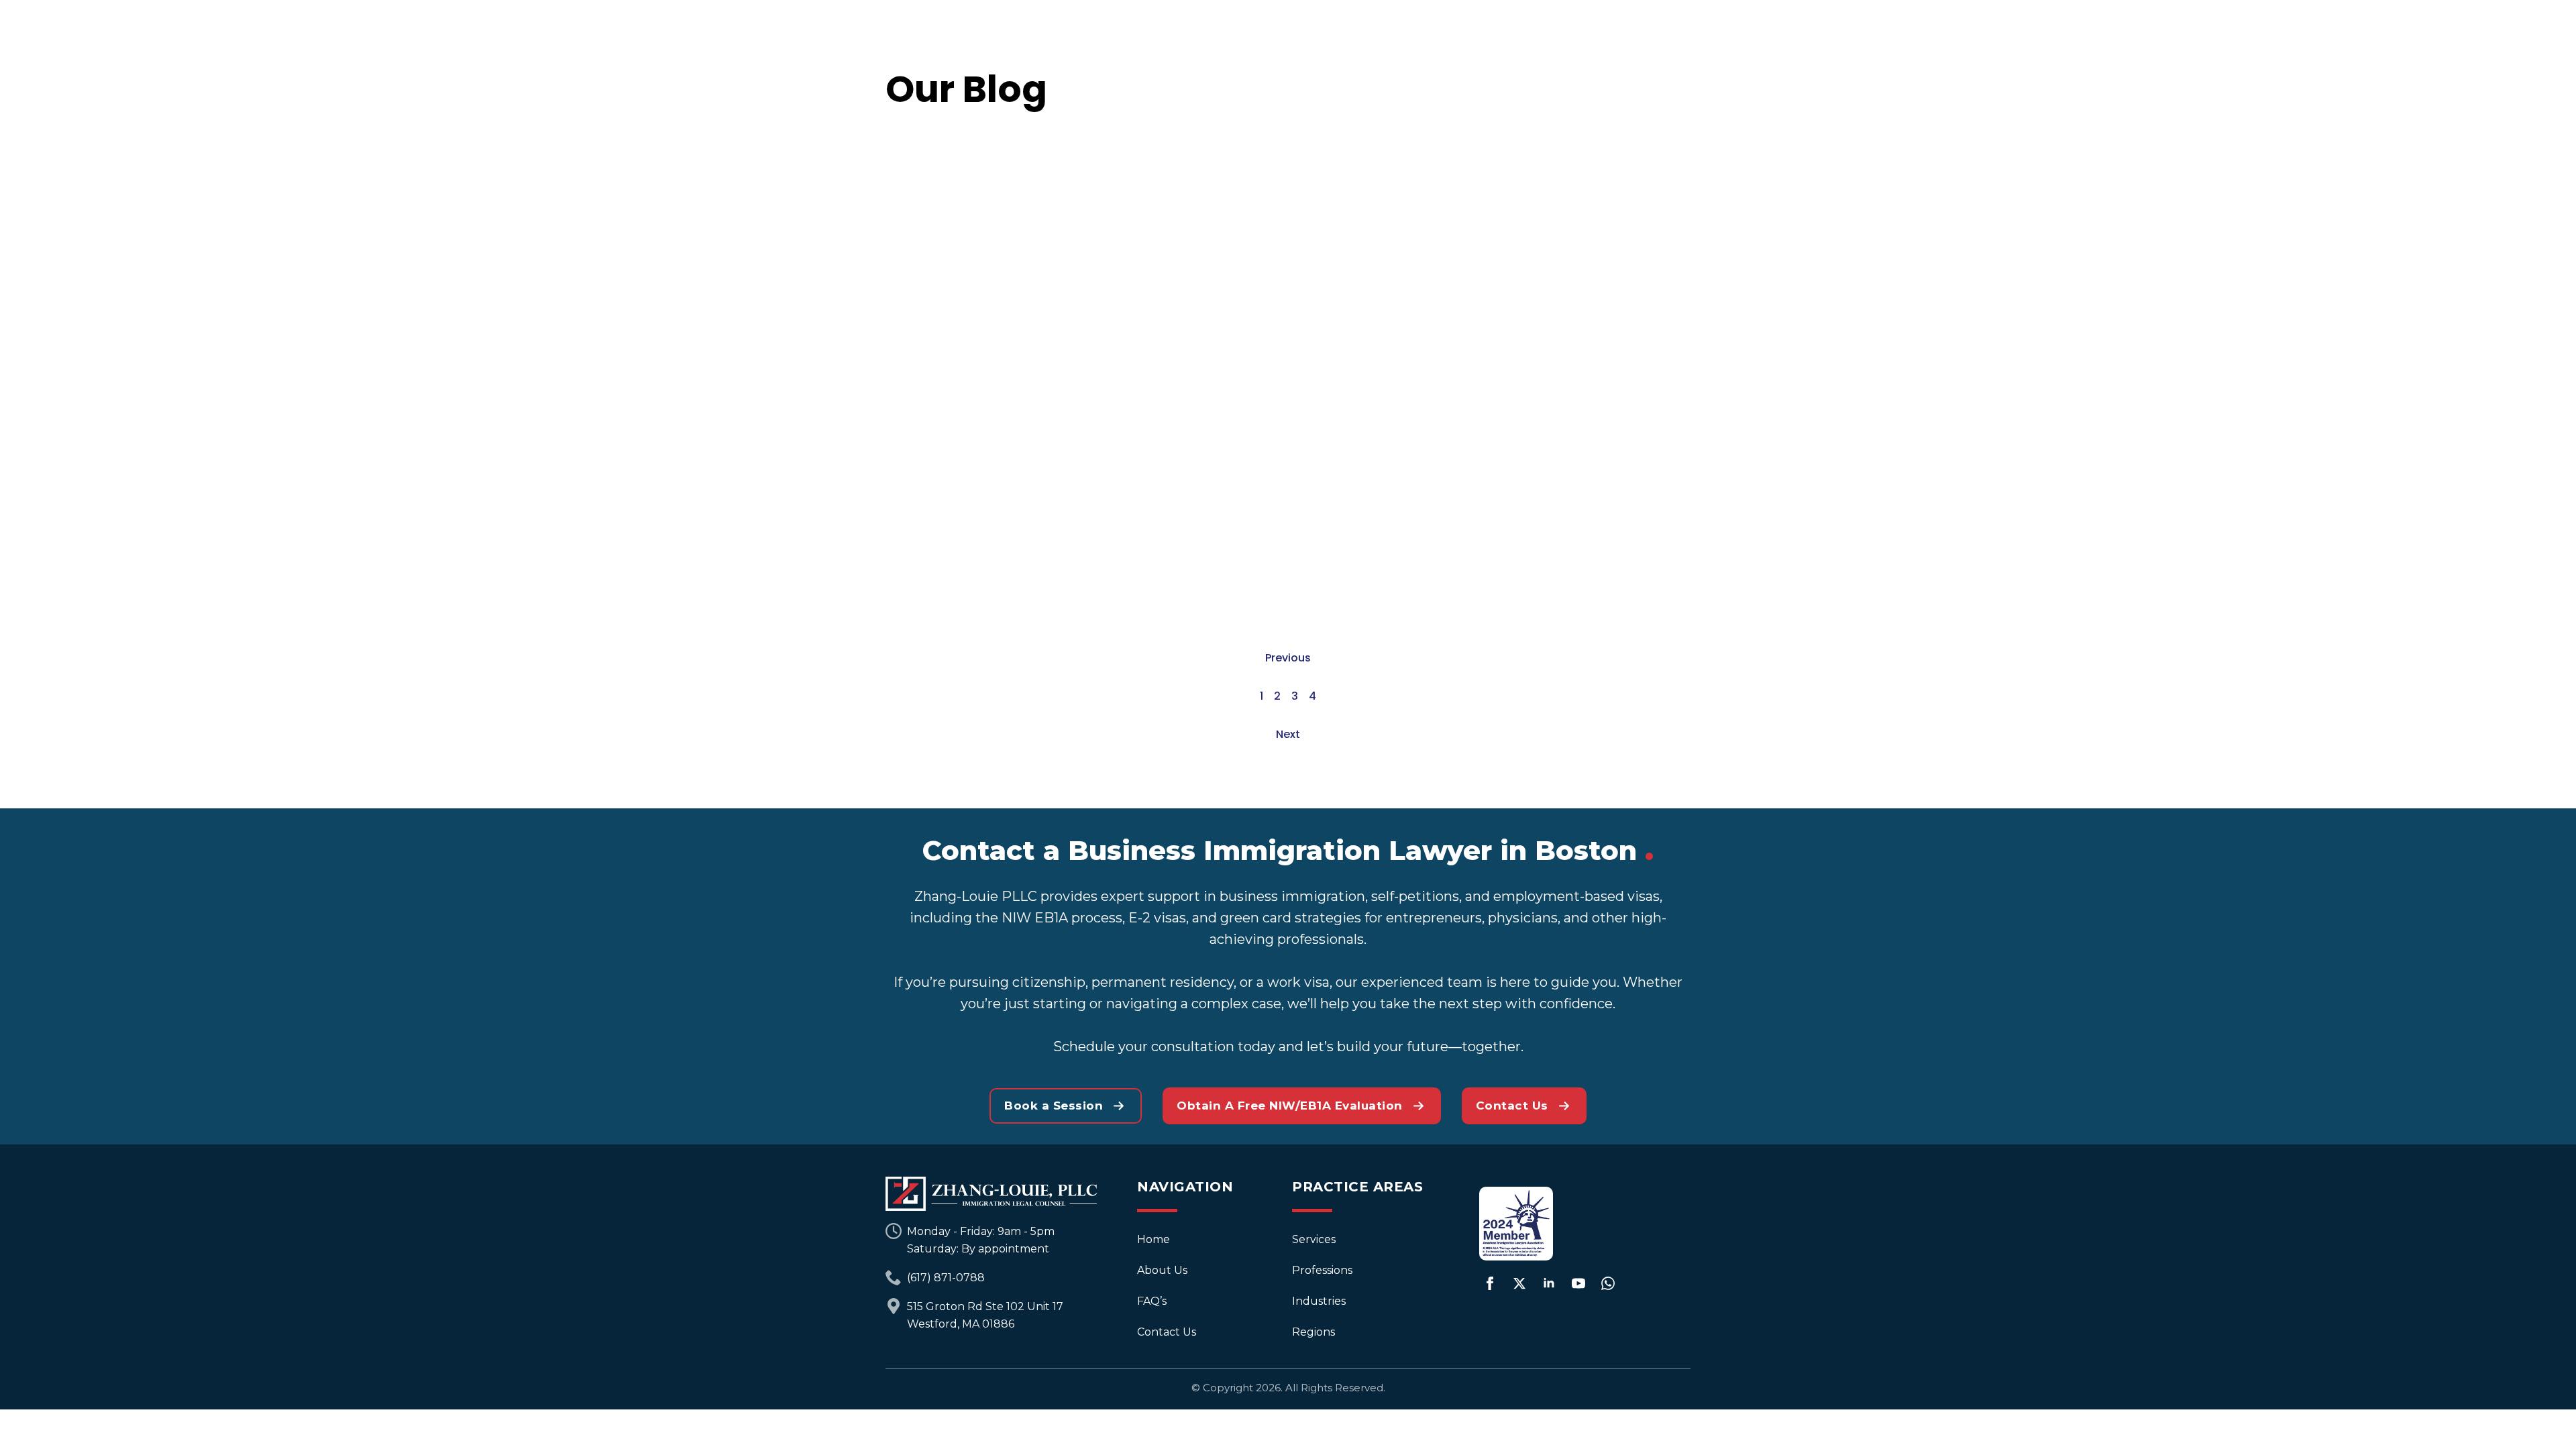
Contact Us (1167, 1332)
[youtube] (1578, 1283)
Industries (1319, 1301)
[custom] (1608, 1283)
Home (1153, 1239)
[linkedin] (1549, 1283)
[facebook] (1490, 1283)
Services (1314, 1239)
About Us (1162, 1270)
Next (1288, 734)
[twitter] (1519, 1283)
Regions (1313, 1332)
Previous (1288, 658)
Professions (1322, 1270)
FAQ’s (1152, 1301)
